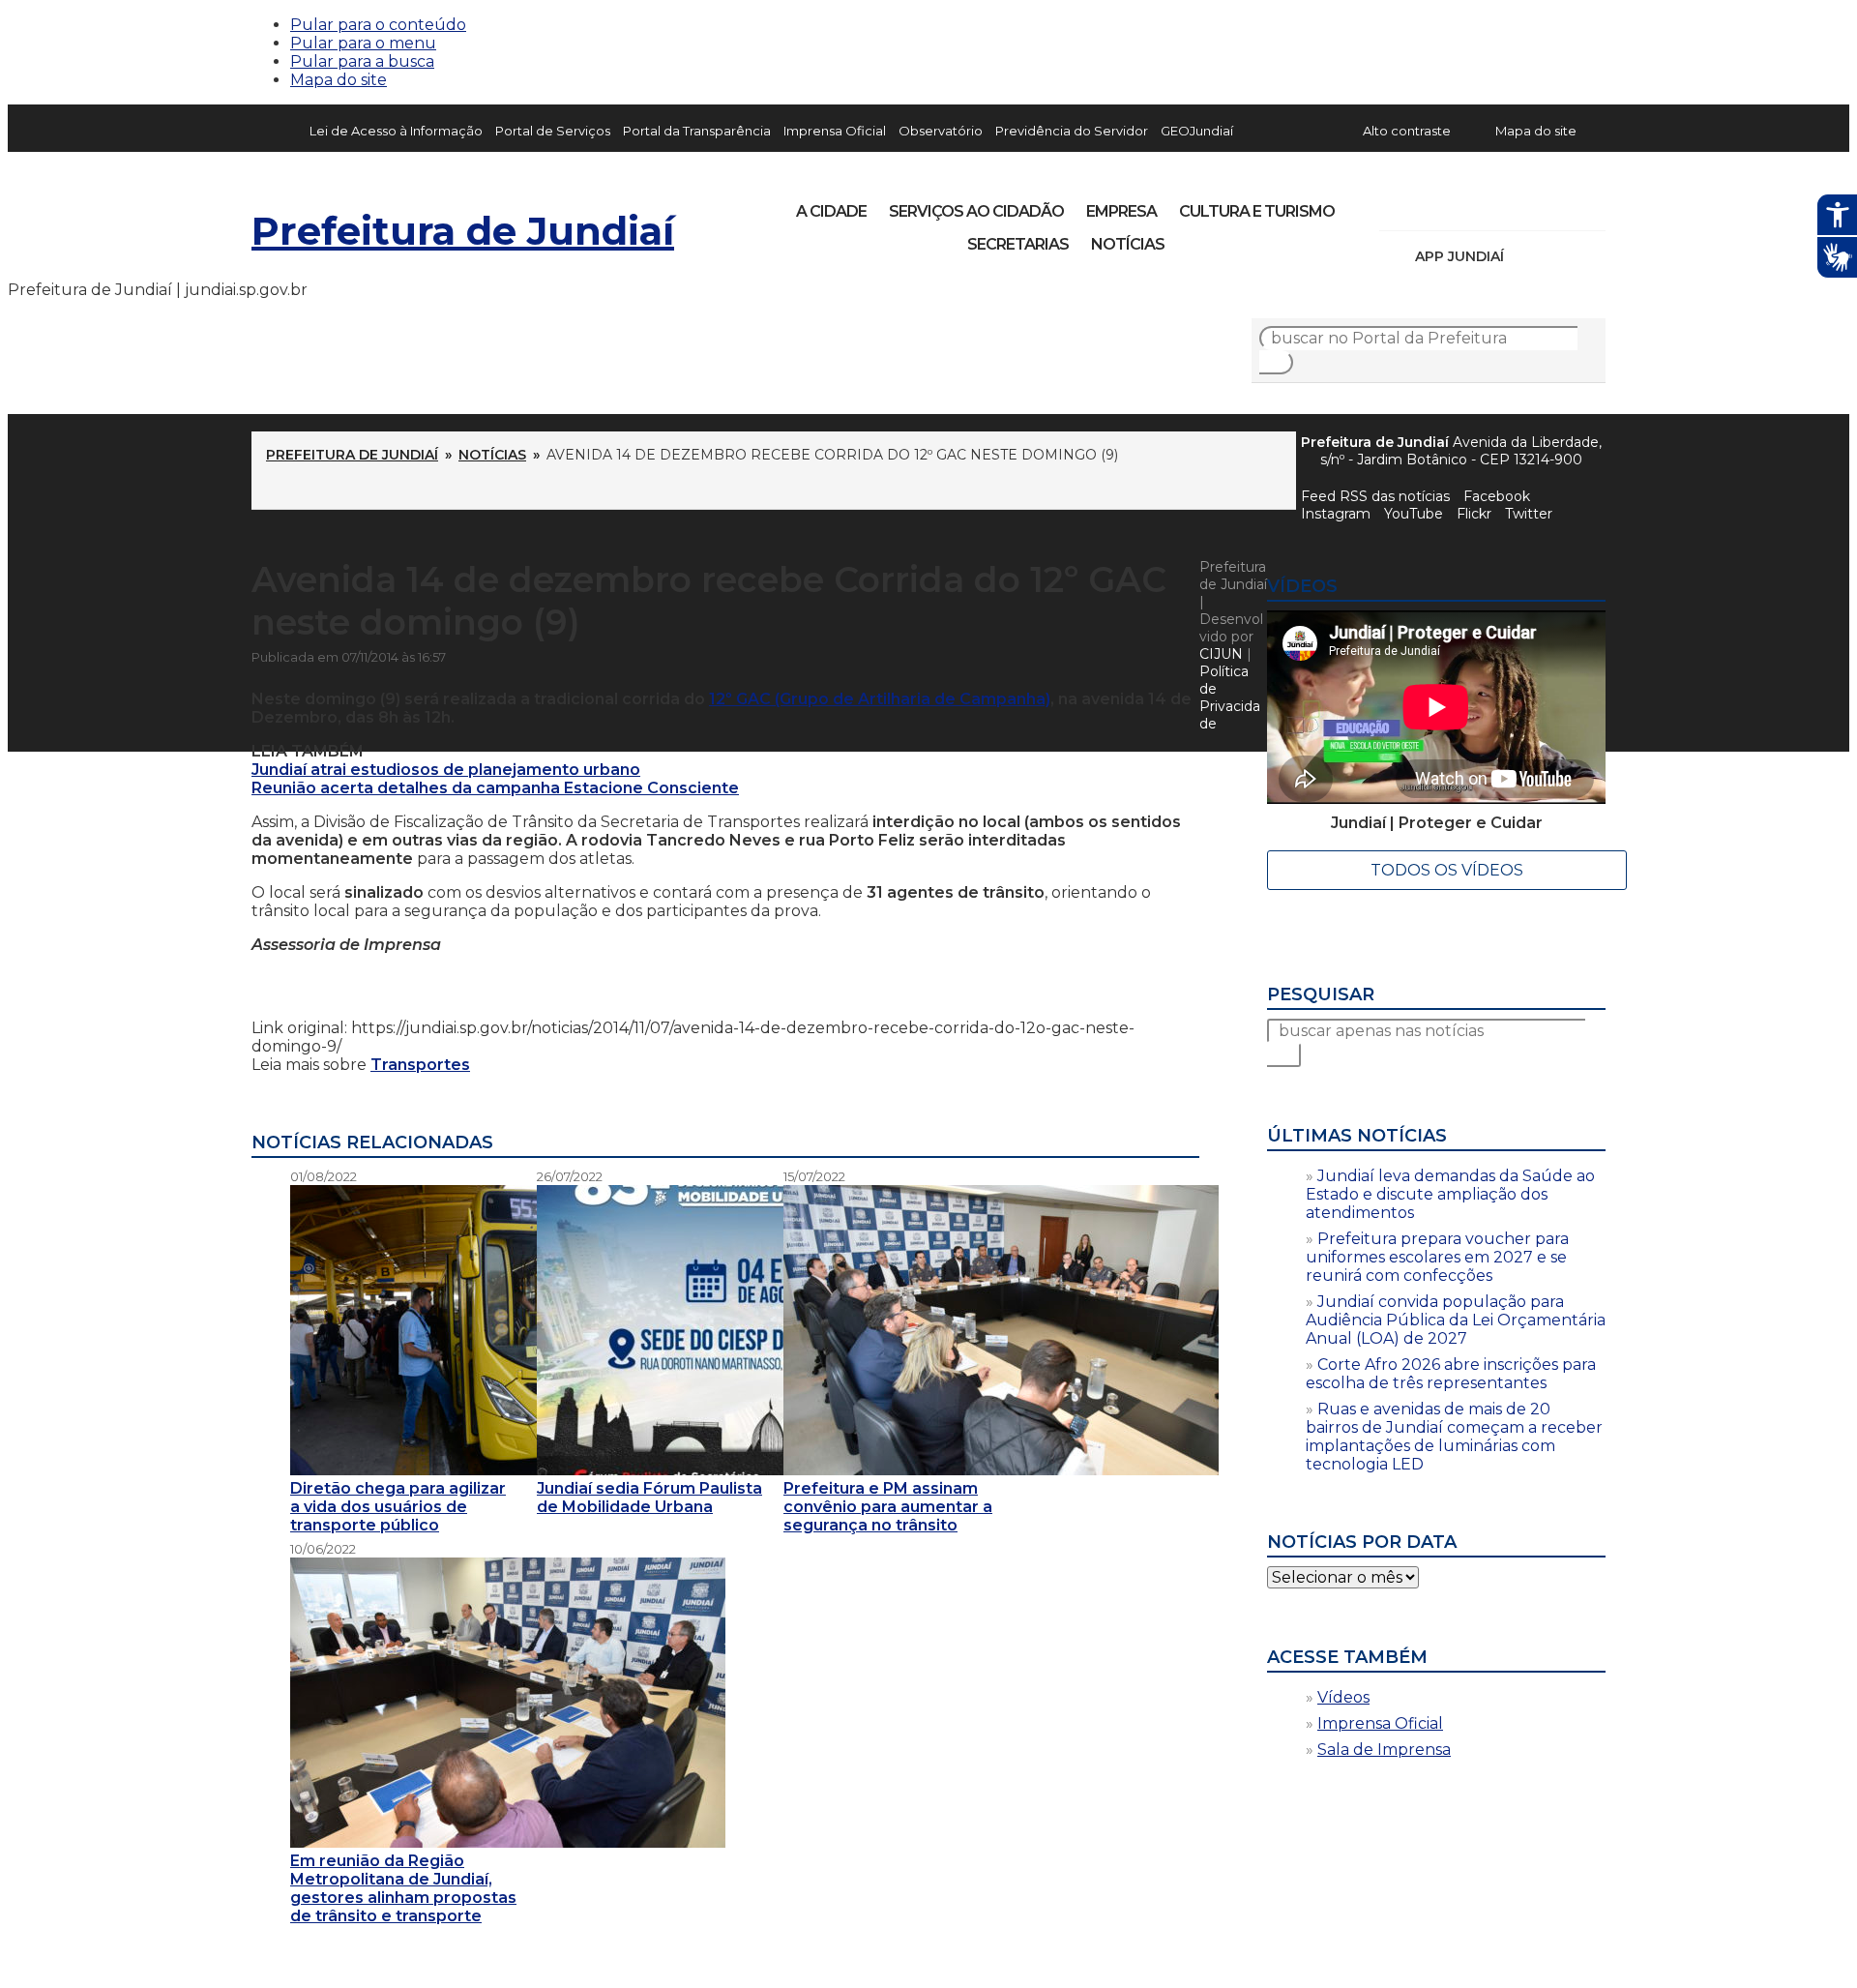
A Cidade (831, 211)
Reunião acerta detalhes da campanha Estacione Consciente (495, 788)
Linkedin (1528, 205)
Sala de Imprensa (1384, 1750)
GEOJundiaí (1197, 131)
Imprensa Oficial (835, 131)
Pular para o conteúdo (378, 25)
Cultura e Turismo (1257, 211)
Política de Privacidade (1230, 697)
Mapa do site (339, 80)
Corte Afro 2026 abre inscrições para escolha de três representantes (1451, 1374)
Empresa (1121, 211)
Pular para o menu (363, 43)
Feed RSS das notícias (1375, 496)
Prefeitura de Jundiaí (463, 231)
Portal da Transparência (697, 131)
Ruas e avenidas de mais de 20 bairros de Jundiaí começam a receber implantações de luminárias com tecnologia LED (1454, 1437)
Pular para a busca (362, 61)
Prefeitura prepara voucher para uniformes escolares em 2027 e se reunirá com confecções (1437, 1257)
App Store (1525, 256)
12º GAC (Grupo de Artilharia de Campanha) (880, 699)
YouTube (1495, 205)
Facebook (1497, 496)
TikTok (1462, 205)
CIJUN (1221, 654)
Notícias (1128, 244)
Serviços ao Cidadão (976, 211)
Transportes (420, 1065)
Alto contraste (1407, 131)
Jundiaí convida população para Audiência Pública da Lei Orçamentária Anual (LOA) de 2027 (1456, 1320)
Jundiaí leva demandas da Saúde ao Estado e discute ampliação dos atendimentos (1450, 1194)
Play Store (1558, 256)
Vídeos (1343, 1697)
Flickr (1561, 205)
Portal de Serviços (553, 131)
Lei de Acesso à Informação (396, 131)
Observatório (941, 131)
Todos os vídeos (1447, 870)
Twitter (1529, 514)
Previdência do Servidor (1072, 131)
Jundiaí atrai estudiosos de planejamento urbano (446, 770)
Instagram (1430, 205)
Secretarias (1018, 244)
